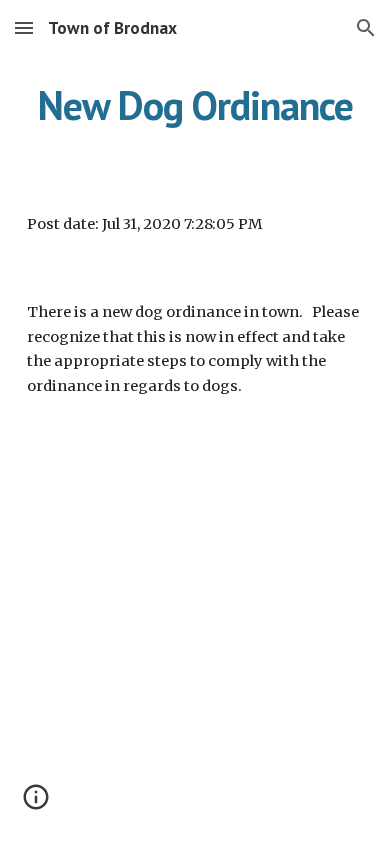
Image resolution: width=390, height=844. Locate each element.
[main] (195, 105)
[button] (24, 27)
